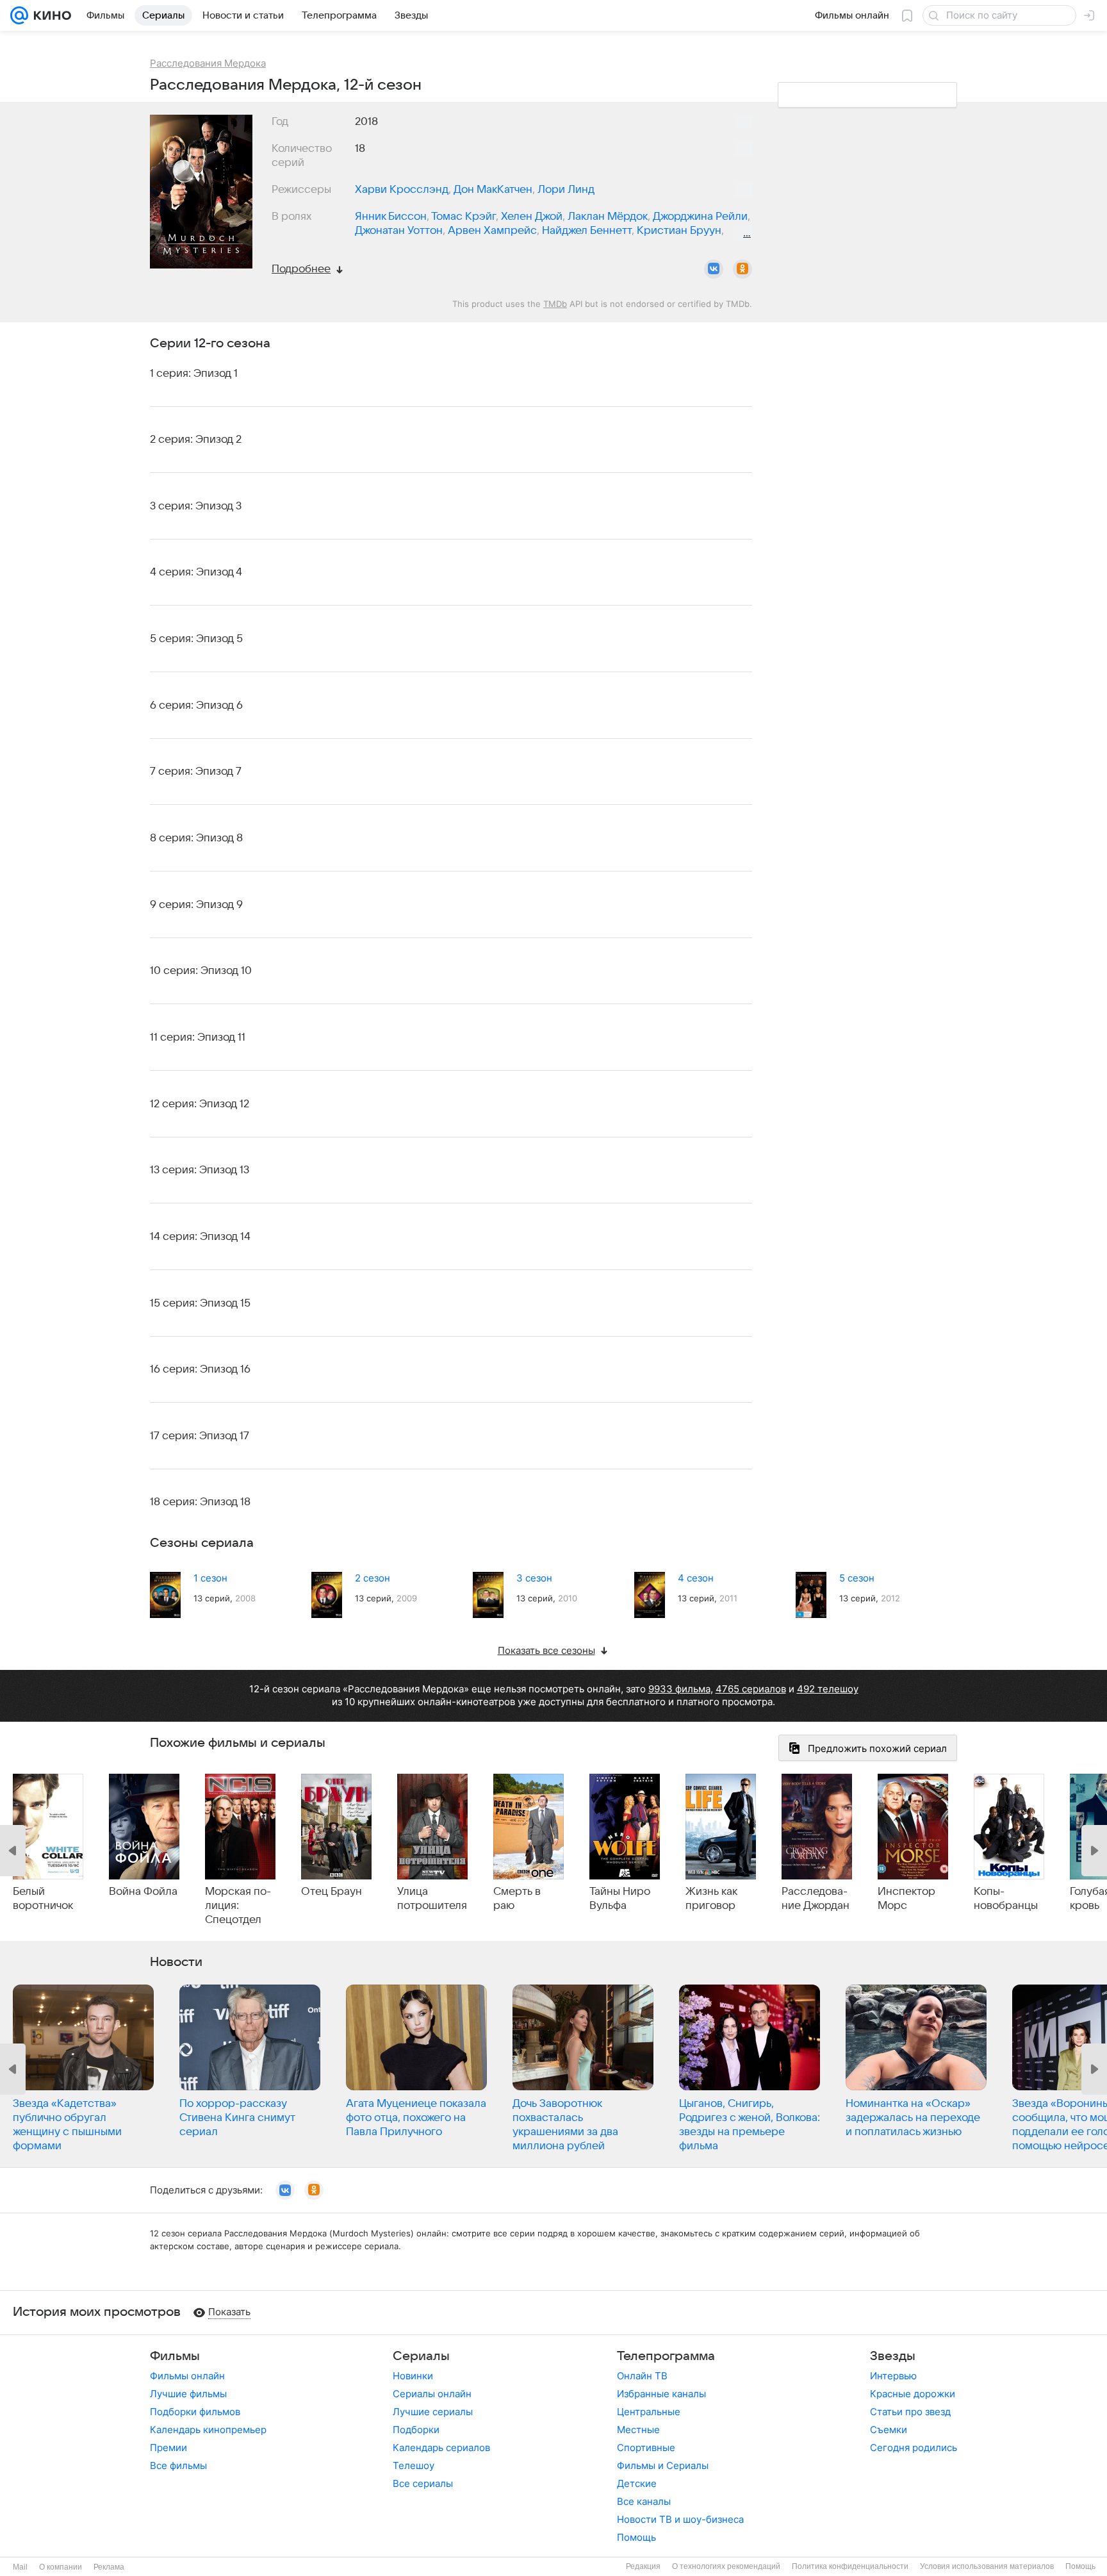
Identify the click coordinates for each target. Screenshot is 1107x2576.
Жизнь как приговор (711, 1899)
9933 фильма (679, 1689)
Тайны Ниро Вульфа (620, 1899)
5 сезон (857, 1578)
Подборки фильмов (195, 2412)
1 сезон (210, 1578)
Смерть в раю (517, 1899)
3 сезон (534, 1578)
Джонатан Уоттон (399, 231)
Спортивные (646, 2448)
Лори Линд (566, 190)
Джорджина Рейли (700, 217)
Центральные (649, 2412)
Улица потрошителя (432, 1899)
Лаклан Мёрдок (608, 217)
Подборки (416, 2430)
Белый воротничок (43, 1899)
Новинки (413, 2376)
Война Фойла (143, 1892)
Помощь (636, 2537)
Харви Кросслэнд (402, 190)
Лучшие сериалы (433, 2412)
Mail (20, 2567)
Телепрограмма (666, 2356)
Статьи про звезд (910, 2412)
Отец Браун (332, 1892)
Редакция (643, 2566)
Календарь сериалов (441, 2448)
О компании (61, 2567)
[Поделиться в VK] (714, 269)
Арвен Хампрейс (492, 231)
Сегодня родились (914, 2448)
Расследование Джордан (816, 1899)
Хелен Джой (532, 217)
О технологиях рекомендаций (726, 2566)
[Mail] (19, 15)
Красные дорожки (913, 2394)
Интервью (893, 2376)
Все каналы (644, 2501)
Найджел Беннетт (587, 231)
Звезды (893, 2356)
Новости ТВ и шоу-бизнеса (680, 2519)
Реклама (109, 2567)
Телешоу (414, 2465)
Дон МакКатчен (493, 190)
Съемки (889, 2430)
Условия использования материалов (987, 2566)
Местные (638, 2430)
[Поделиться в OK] (742, 269)
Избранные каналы (661, 2394)
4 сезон (696, 1578)
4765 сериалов (751, 1689)
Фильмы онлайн (187, 2376)
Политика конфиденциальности (850, 2566)
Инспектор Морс (906, 1899)
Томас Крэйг (463, 217)
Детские (637, 2483)
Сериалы (421, 2356)
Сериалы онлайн (432, 2394)
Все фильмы (178, 2465)
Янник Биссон (391, 217)
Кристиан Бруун (679, 231)
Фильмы (175, 2356)
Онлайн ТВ (642, 2376)
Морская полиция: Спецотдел (238, 1906)
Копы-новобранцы (1006, 1899)
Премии (168, 2448)
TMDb (555, 304)
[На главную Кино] (50, 15)
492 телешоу (828, 1689)
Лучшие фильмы (188, 2394)
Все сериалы (423, 2483)
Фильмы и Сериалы (663, 2465)
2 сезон (373, 1578)
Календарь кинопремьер (208, 2430)
